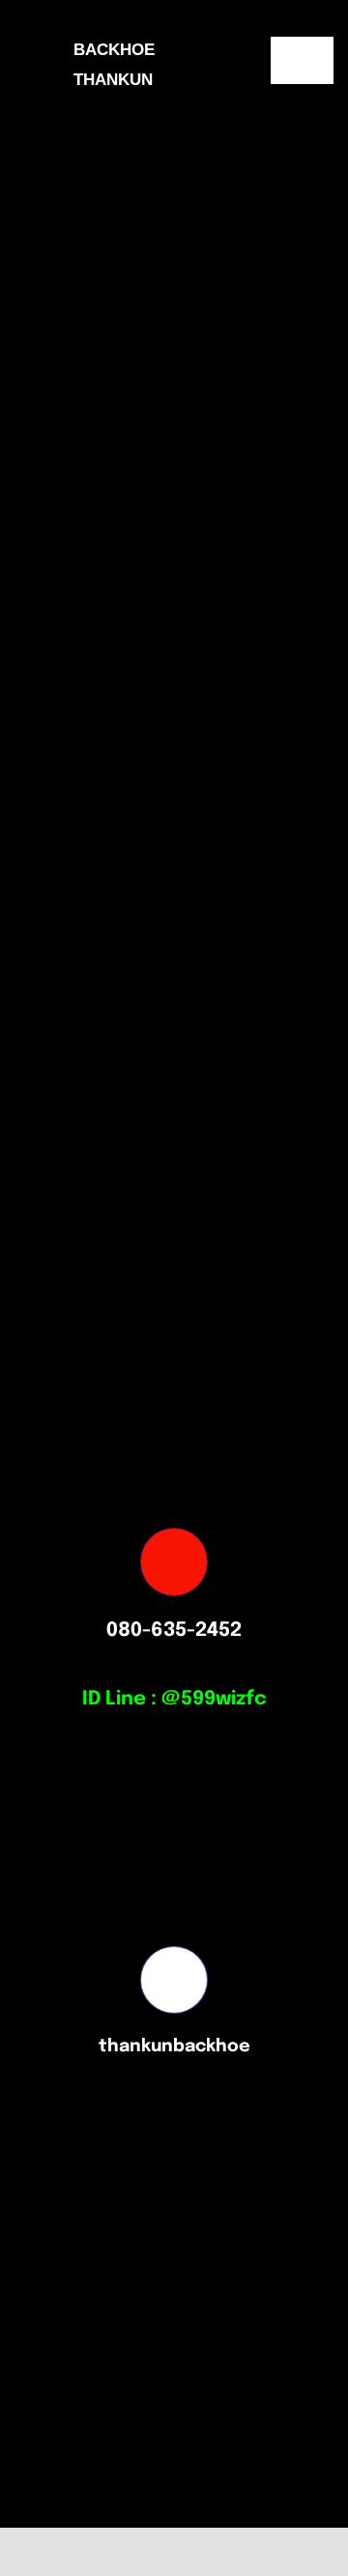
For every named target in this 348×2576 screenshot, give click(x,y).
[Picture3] (107, 2543)
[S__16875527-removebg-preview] (270, 2544)
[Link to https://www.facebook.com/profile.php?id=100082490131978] (174, 1980)
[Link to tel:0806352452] (174, 1561)
